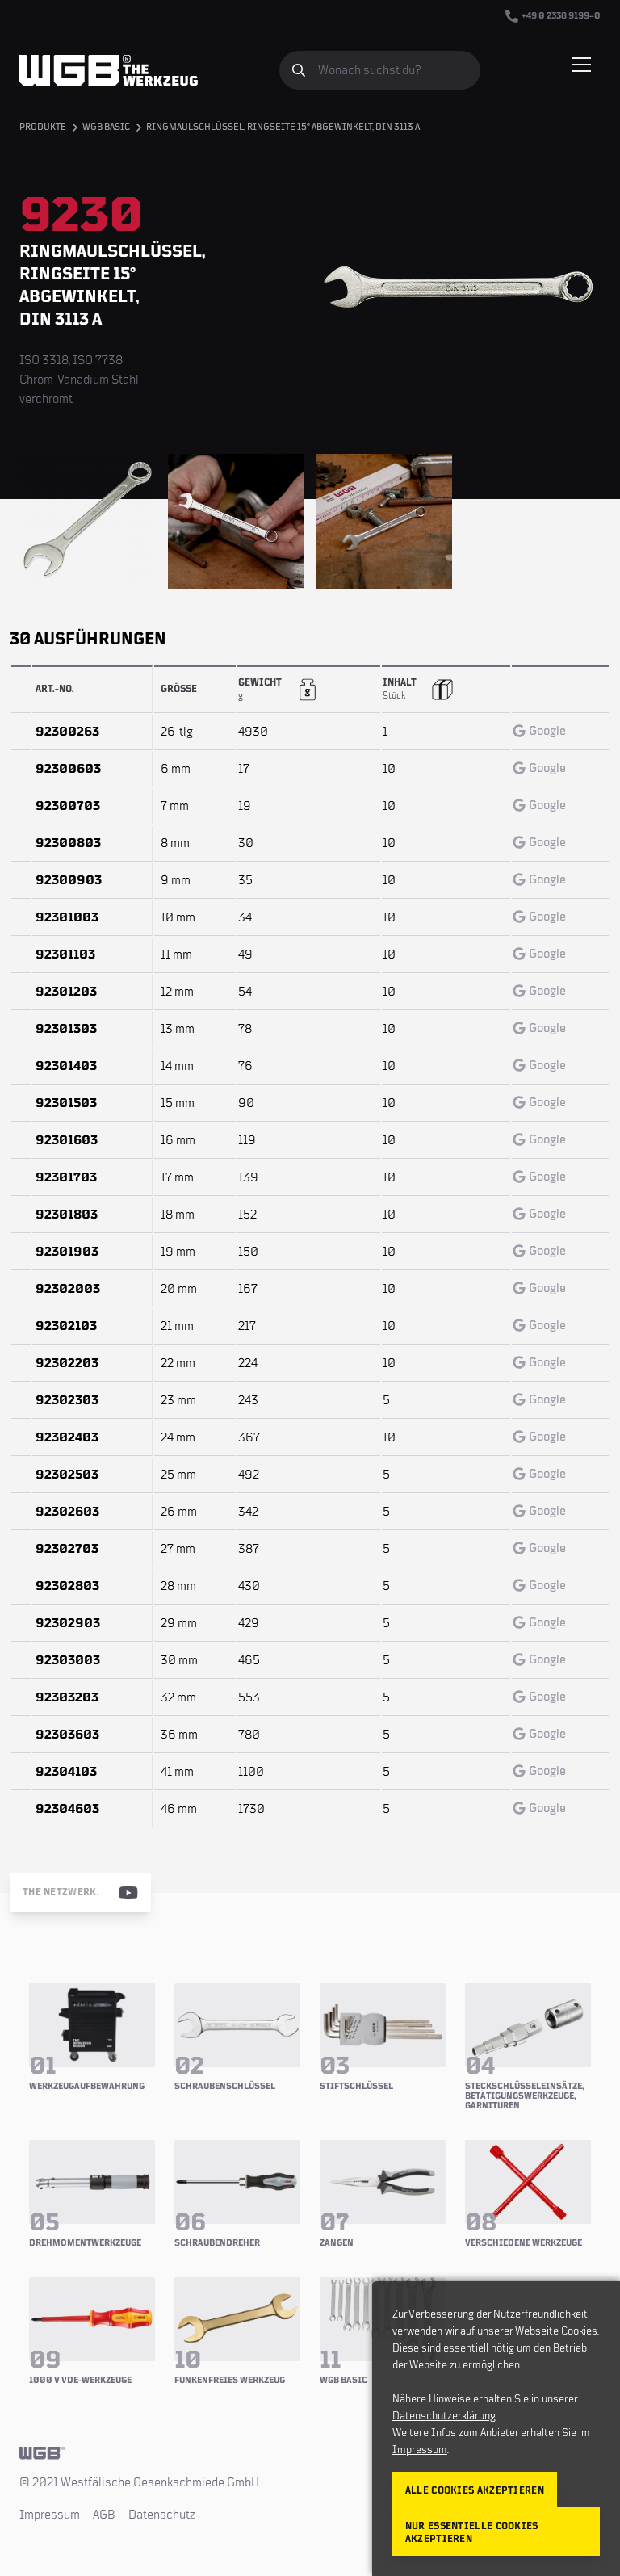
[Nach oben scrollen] (310, 2453)
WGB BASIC (106, 127)
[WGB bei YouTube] (128, 1893)
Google (547, 731)
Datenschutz (162, 2515)
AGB (104, 2515)
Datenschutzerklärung (444, 2416)
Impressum (50, 2515)
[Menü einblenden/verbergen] (581, 65)
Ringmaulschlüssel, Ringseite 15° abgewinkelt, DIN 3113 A (283, 127)
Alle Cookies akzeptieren (475, 2491)
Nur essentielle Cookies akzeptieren (472, 2533)
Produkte (43, 127)
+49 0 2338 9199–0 (561, 16)
